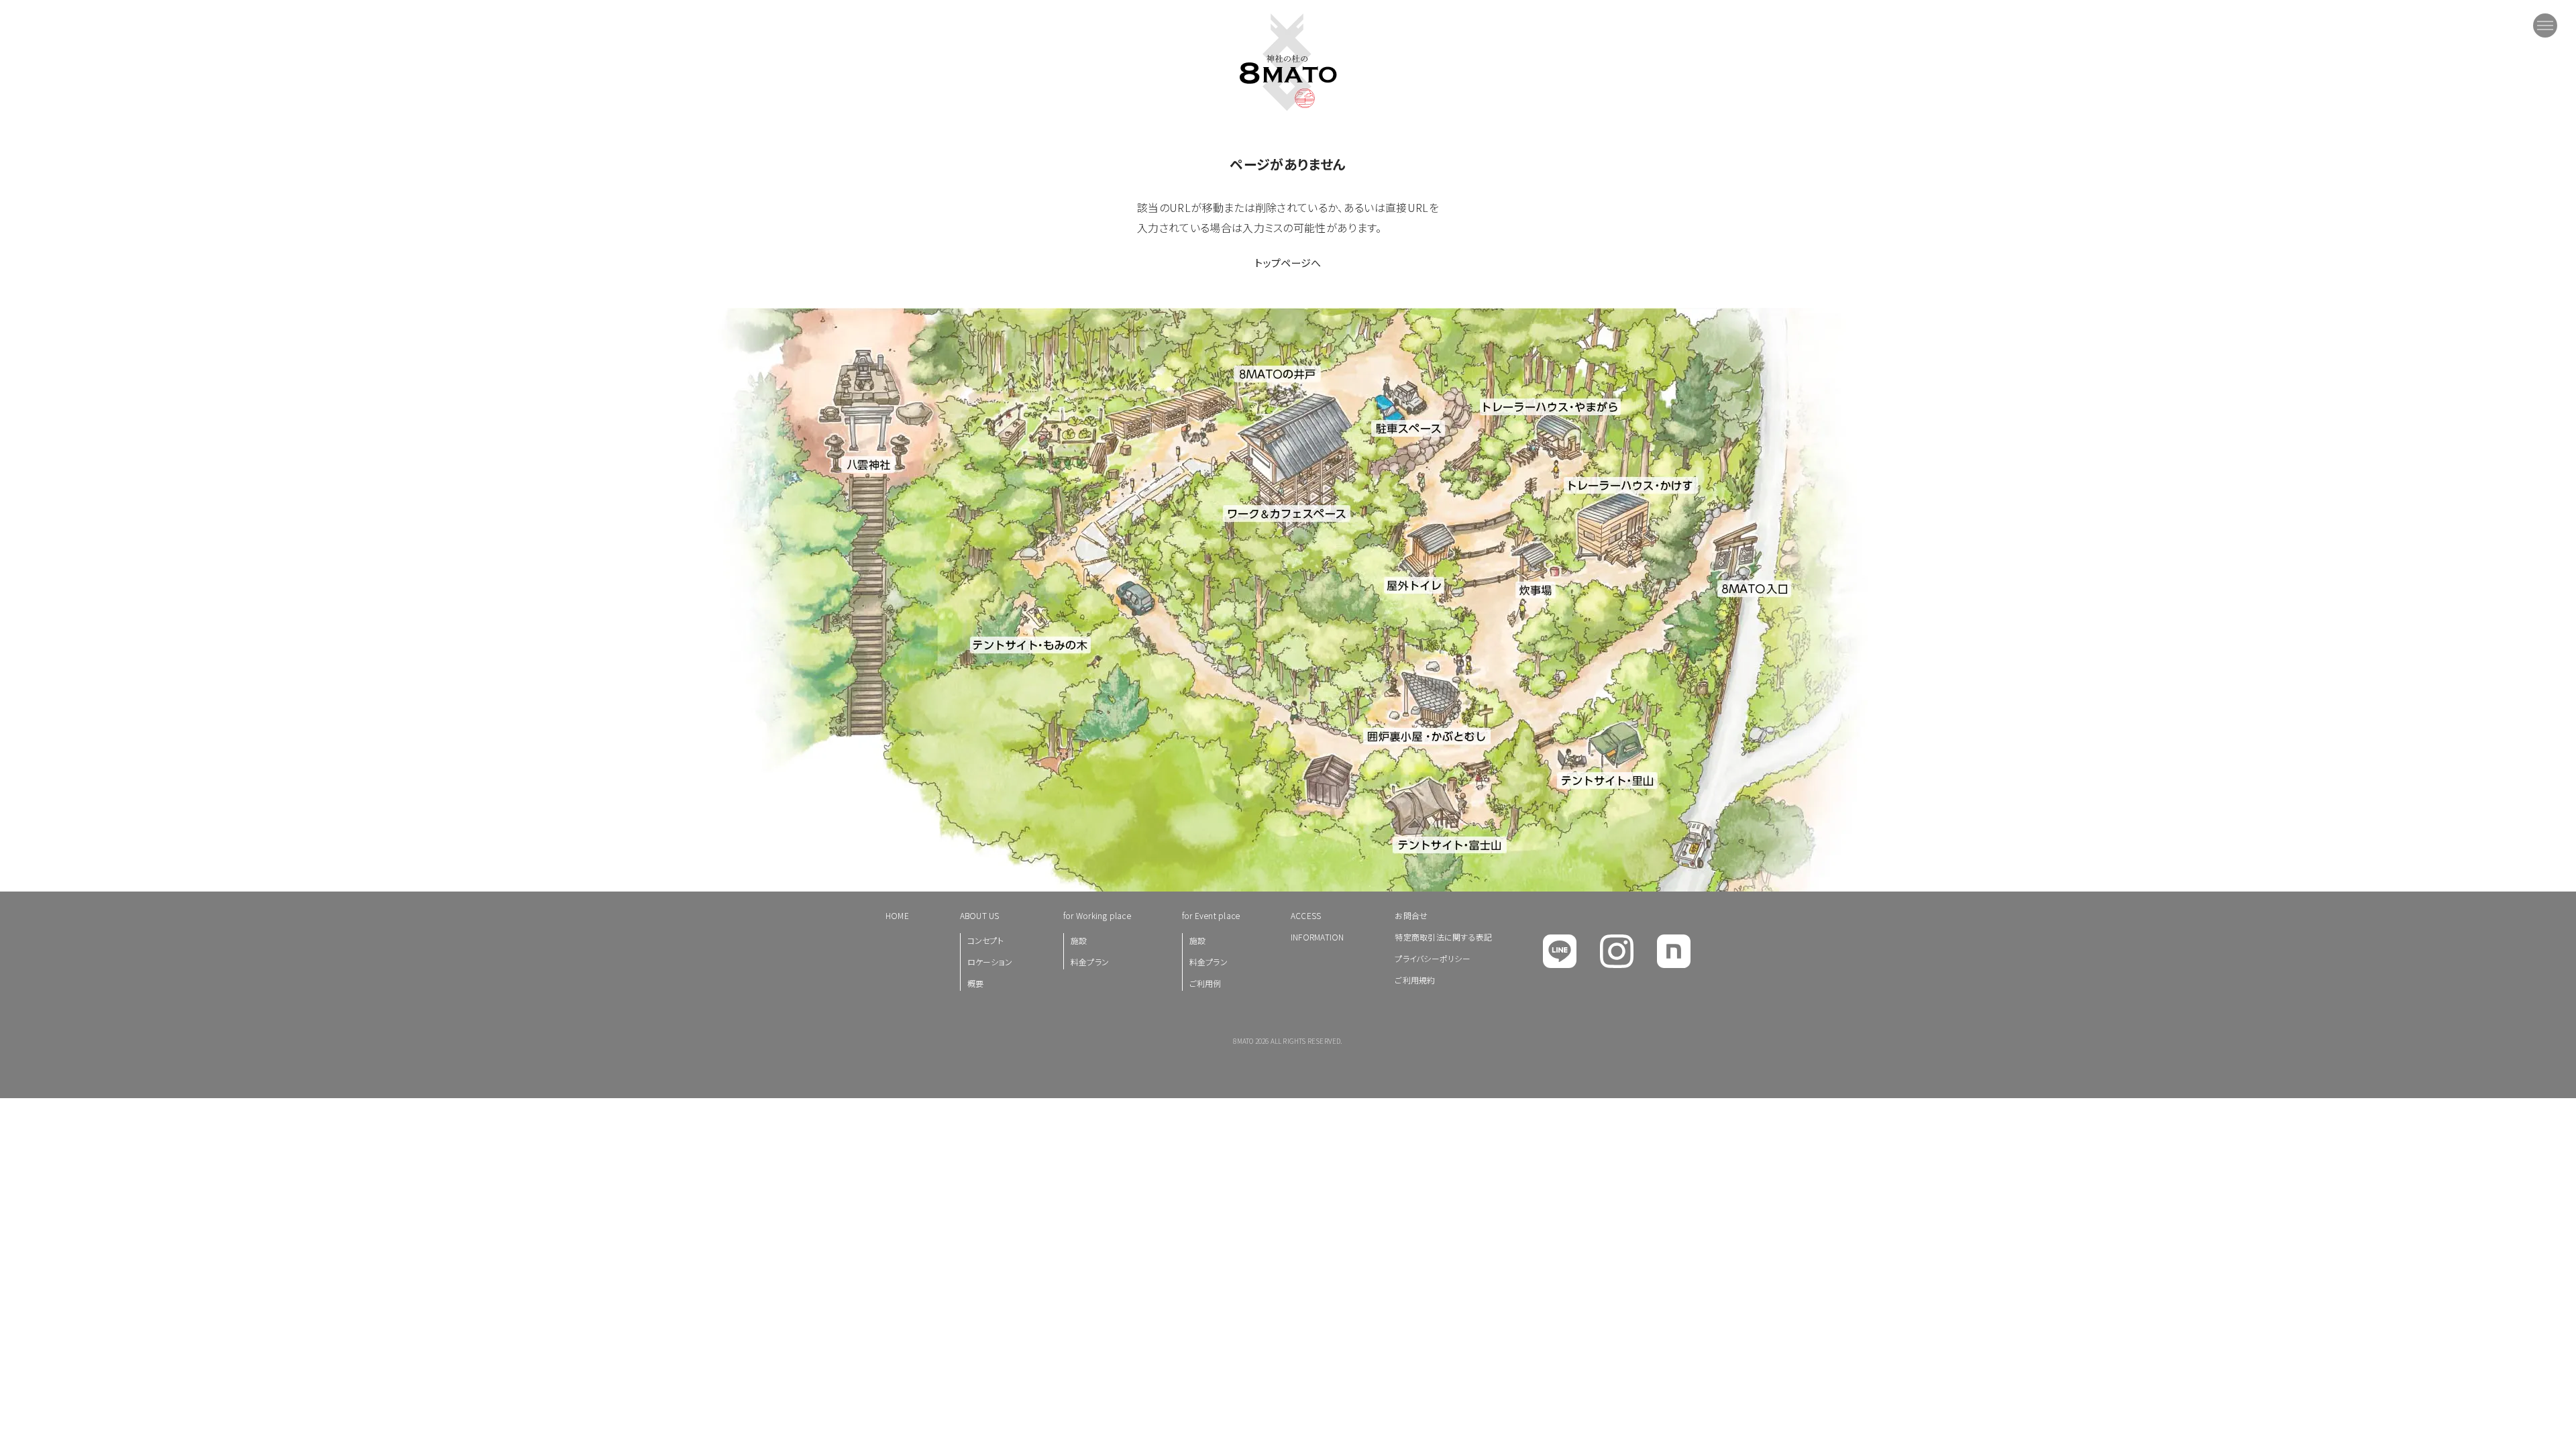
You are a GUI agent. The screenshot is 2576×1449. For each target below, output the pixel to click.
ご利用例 (1205, 983)
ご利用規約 (1415, 980)
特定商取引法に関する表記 (1443, 937)
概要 (975, 983)
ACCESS (1306, 915)
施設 (1079, 940)
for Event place (1211, 915)
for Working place (1097, 915)
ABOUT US (980, 915)
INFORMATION (1318, 937)
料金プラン (1090, 962)
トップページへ (1288, 263)
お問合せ (1411, 915)
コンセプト (985, 940)
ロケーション (990, 962)
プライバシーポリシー (1432, 958)
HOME (897, 915)
